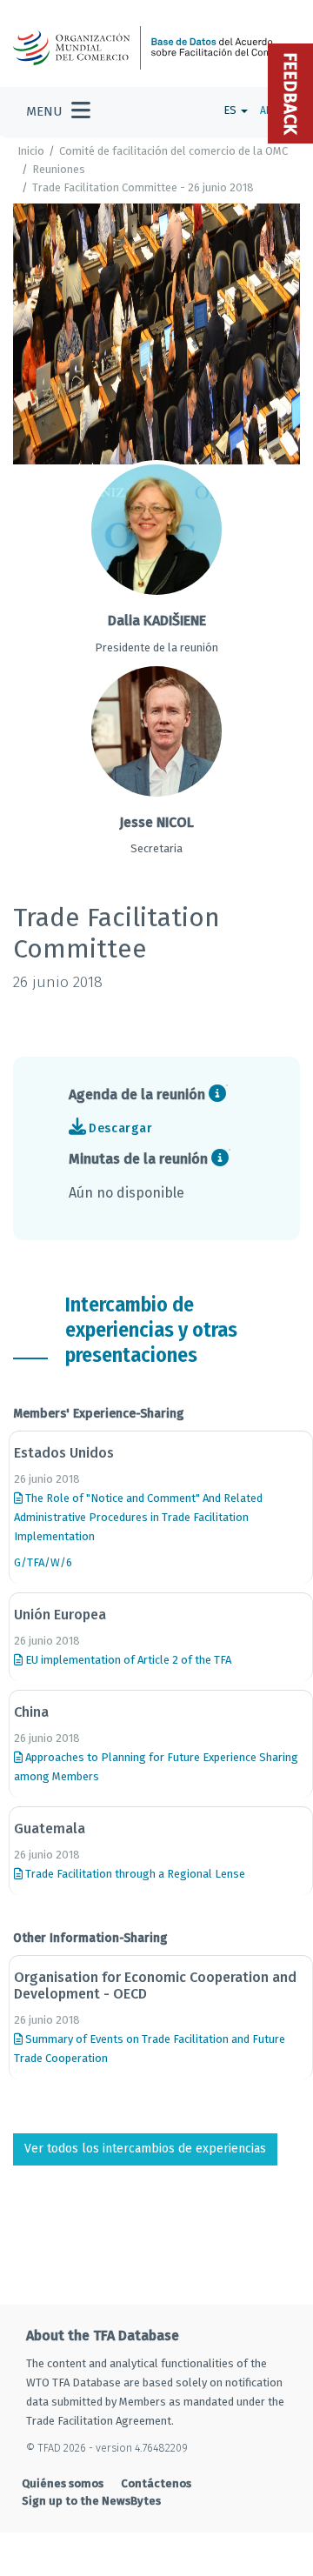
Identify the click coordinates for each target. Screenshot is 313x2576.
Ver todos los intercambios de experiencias (145, 2149)
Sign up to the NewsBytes (91, 2501)
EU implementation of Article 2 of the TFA (127, 1660)
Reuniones (59, 169)
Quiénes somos (63, 2483)
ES (231, 110)
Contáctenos (156, 2483)
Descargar (120, 1128)
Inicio (31, 151)
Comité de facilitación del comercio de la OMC (173, 151)
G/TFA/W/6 (43, 1562)
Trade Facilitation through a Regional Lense (134, 1874)
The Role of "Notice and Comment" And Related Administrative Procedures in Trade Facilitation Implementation (138, 1517)
